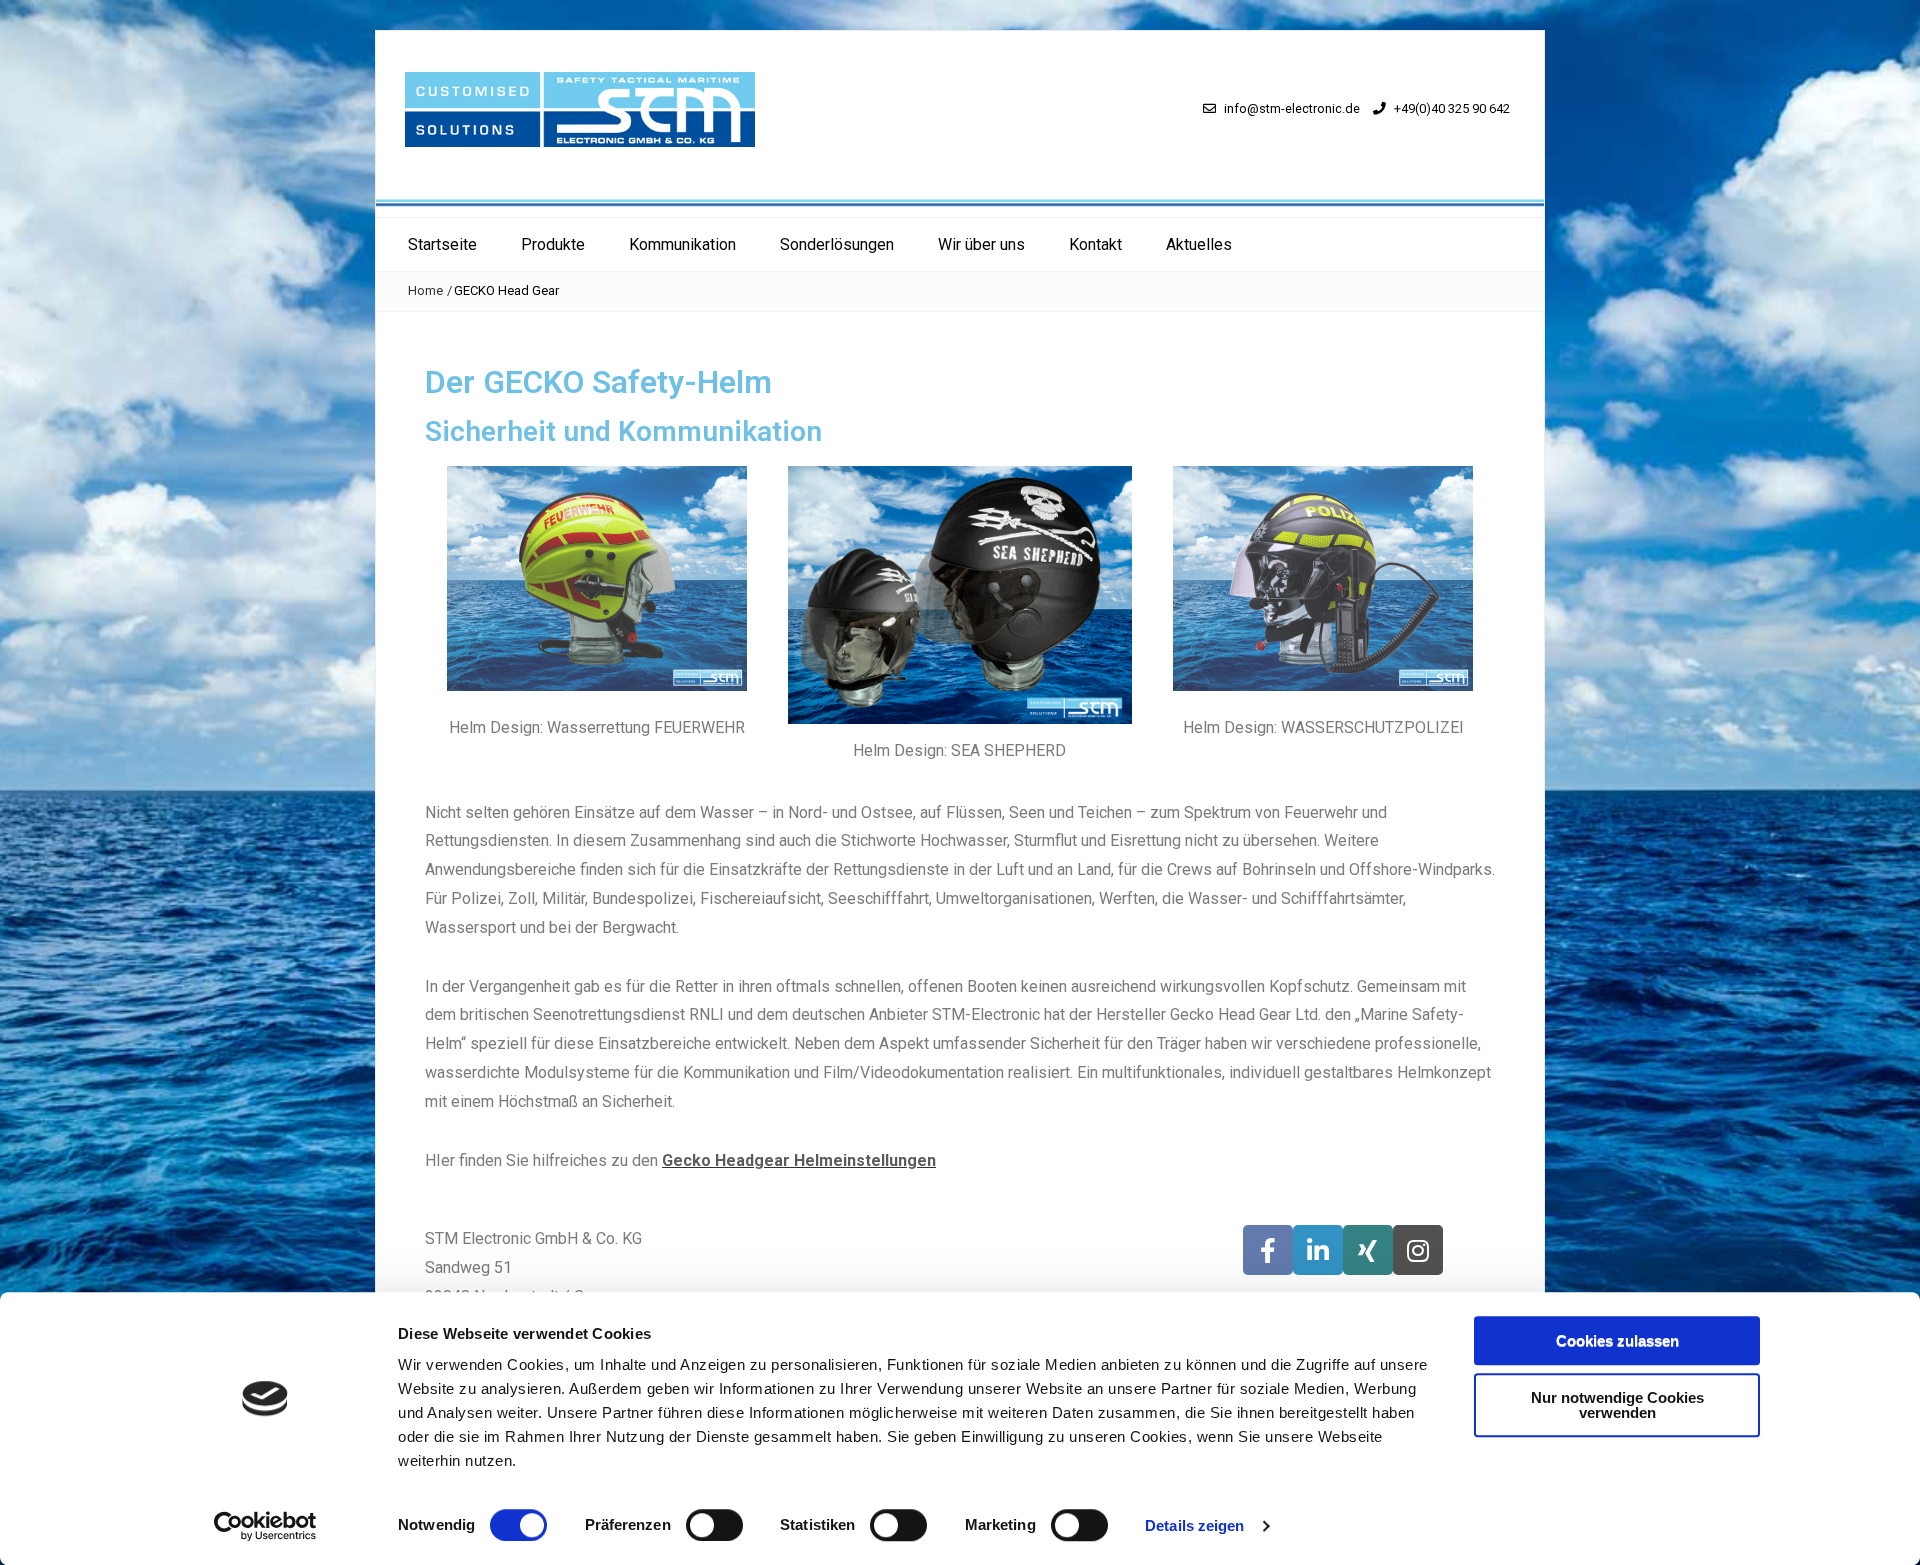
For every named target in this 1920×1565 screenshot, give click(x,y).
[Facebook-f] (1268, 1250)
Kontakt (1095, 244)
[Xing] (1368, 1250)
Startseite (442, 244)
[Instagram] (1418, 1250)
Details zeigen (1194, 1525)
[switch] (714, 1525)
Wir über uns (981, 244)
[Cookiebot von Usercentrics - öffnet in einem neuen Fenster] (265, 1526)
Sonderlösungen (837, 244)
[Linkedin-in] (1318, 1250)
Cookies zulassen (1617, 1340)
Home (425, 290)
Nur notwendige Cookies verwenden (1617, 1405)
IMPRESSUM (1016, 1267)
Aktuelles (1199, 244)
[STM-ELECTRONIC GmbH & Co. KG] (960, 201)
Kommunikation (682, 244)
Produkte (553, 244)
